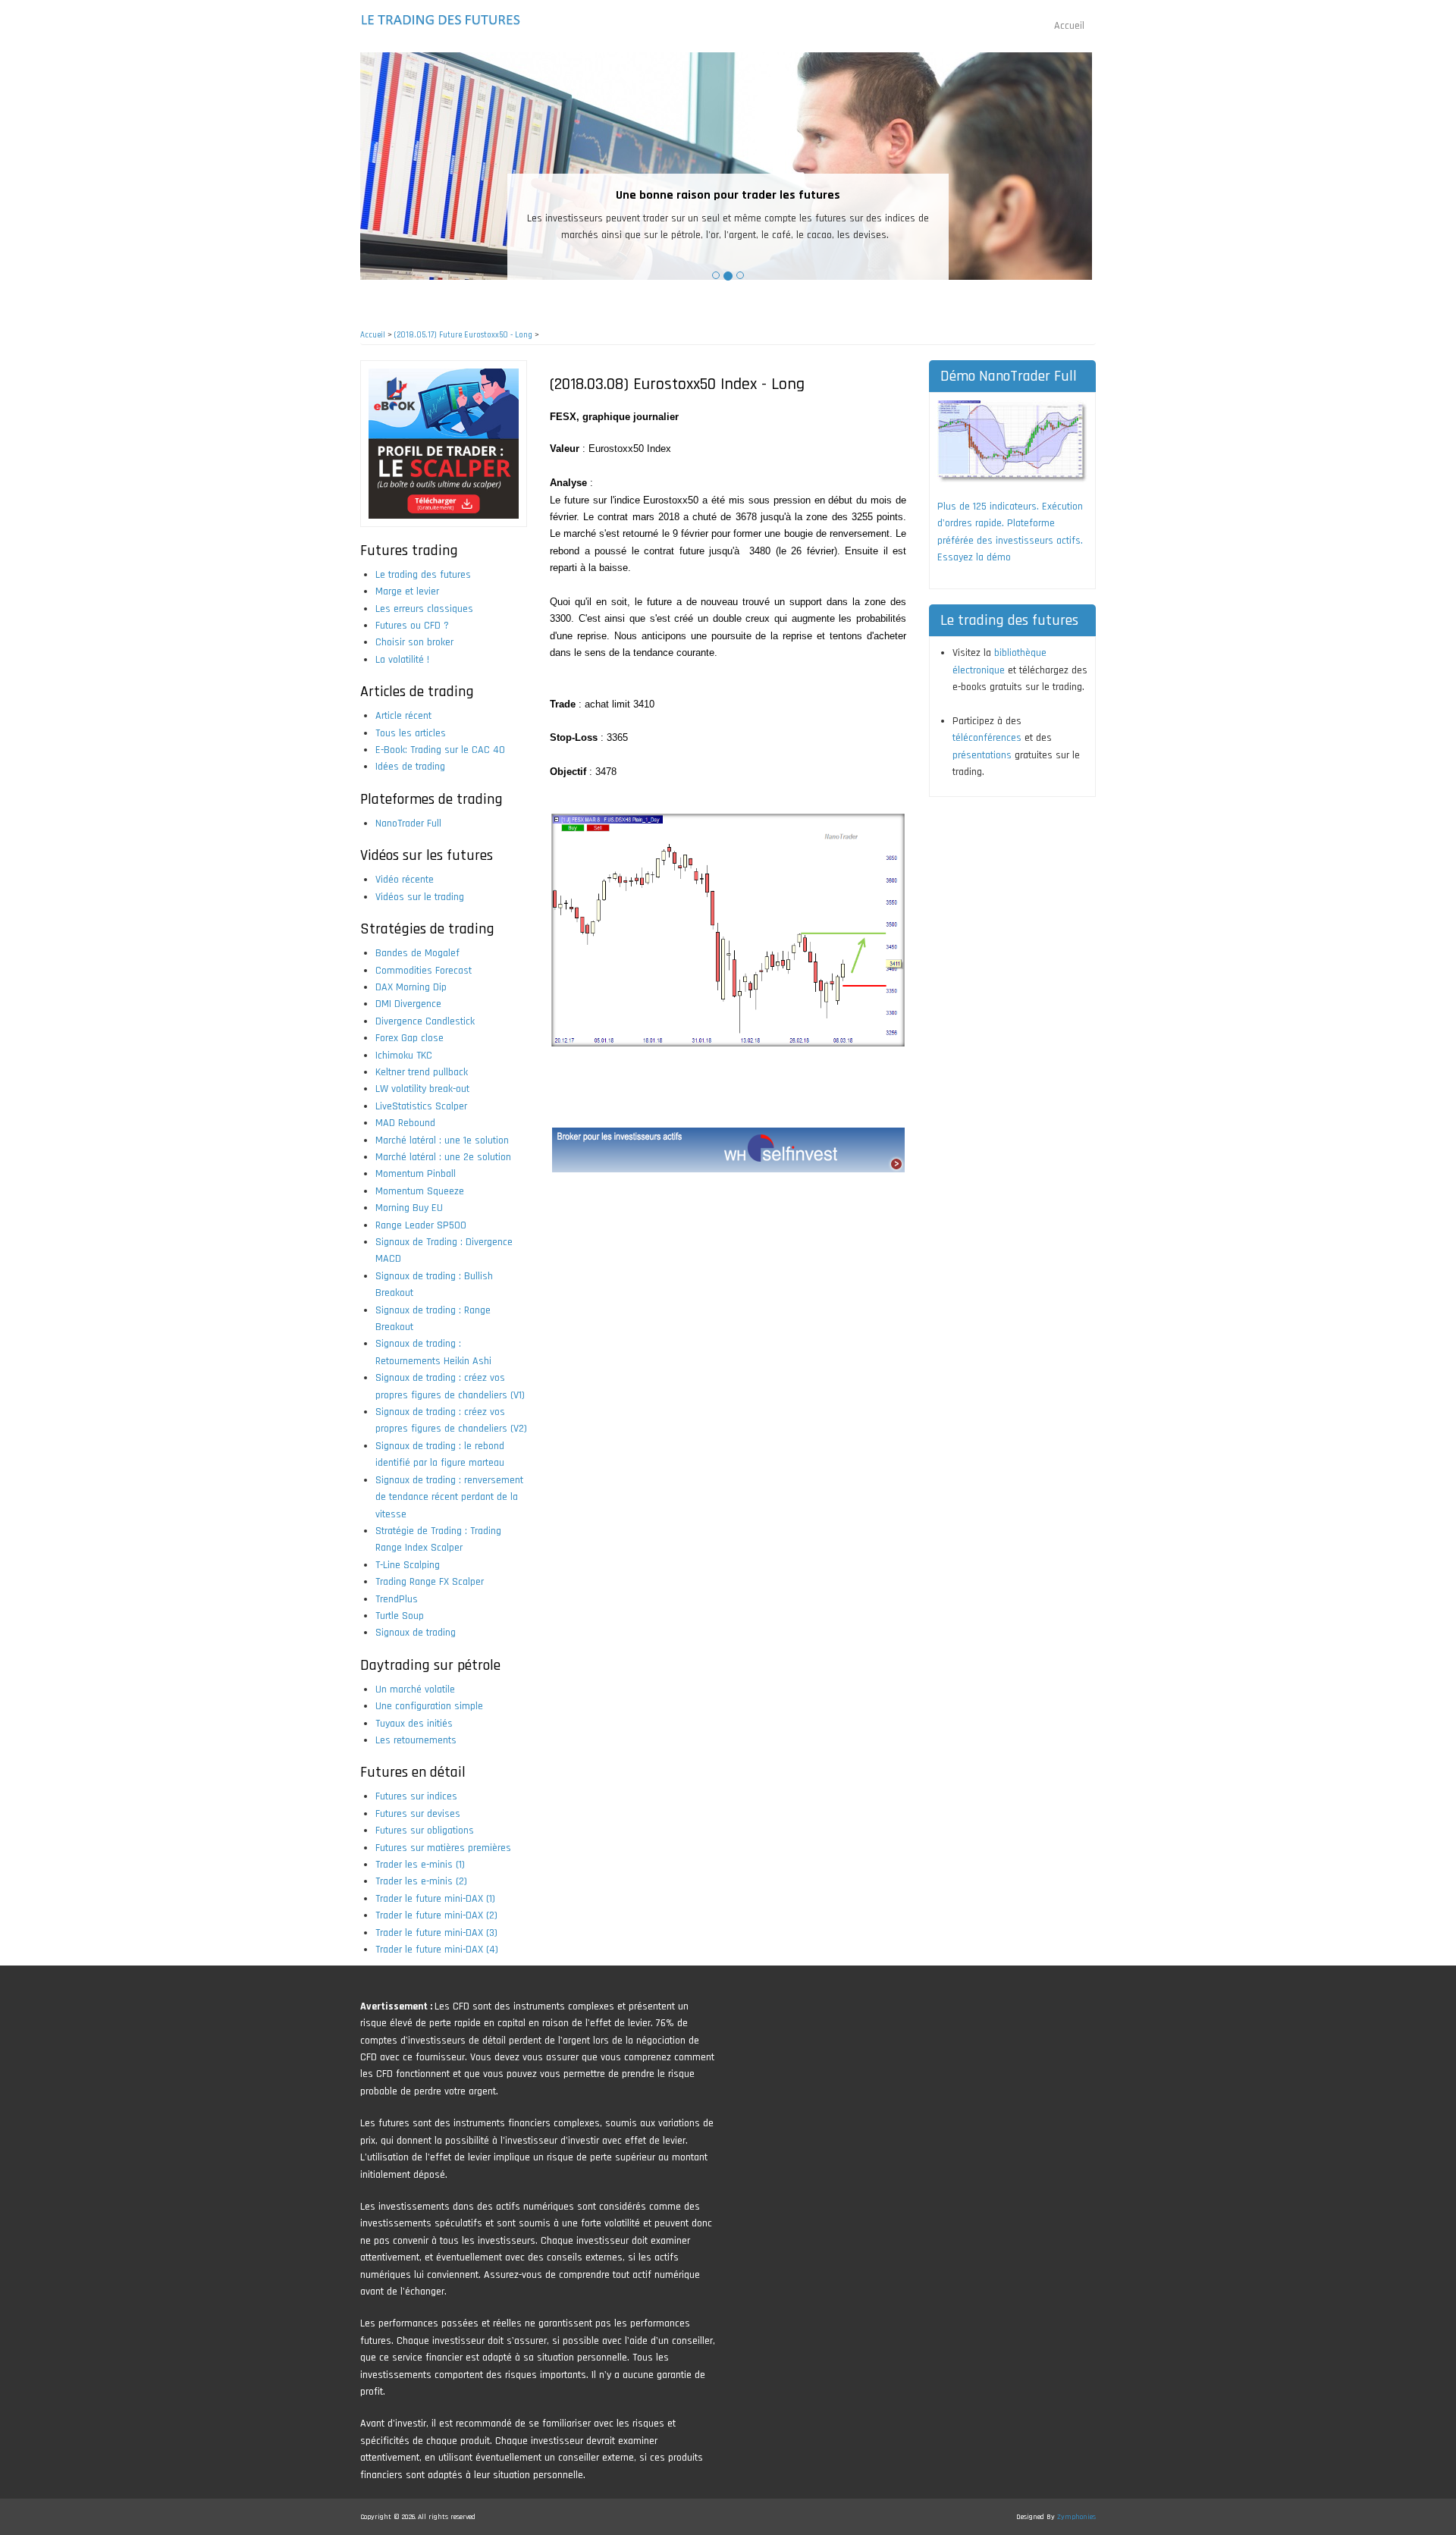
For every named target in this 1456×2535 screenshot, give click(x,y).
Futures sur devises (418, 1814)
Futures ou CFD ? (412, 626)
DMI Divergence (408, 1004)
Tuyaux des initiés (414, 1724)
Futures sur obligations (425, 1831)
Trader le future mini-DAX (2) (436, 1915)
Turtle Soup (400, 1616)
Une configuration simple (429, 1706)
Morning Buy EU (409, 1208)
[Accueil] (442, 20)
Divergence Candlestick (425, 1021)
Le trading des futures (423, 575)
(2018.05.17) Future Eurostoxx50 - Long (463, 335)
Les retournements (416, 1740)
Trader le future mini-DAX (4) (437, 1950)
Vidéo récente (405, 880)
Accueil (1069, 26)
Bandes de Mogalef (417, 953)
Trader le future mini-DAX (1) (435, 1899)
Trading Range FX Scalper (430, 1582)
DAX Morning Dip (411, 987)
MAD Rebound (405, 1123)
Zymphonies (1076, 2517)
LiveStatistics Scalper (421, 1106)
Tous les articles (411, 733)
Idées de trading (410, 767)
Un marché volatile (415, 1689)
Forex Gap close (409, 1038)
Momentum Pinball (416, 1174)
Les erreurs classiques (424, 609)
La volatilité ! (402, 660)
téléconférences (987, 738)
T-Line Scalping (408, 1565)
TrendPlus (397, 1599)
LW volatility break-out (422, 1089)
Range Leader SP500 (421, 1225)
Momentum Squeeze (420, 1191)
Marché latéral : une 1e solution (442, 1140)
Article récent (403, 716)
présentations (982, 755)
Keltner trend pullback (422, 1072)
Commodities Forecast (424, 971)
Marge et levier (407, 591)
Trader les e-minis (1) (420, 1865)
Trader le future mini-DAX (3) (436, 1933)
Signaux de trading (416, 1633)
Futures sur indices (416, 1796)
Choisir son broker (414, 642)
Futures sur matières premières (443, 1848)
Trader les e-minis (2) (421, 1881)
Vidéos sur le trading (420, 897)
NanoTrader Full (408, 824)
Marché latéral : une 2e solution (443, 1157)
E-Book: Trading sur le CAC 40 (440, 750)
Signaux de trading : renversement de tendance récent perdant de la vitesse (449, 1497)
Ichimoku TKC (404, 1056)
